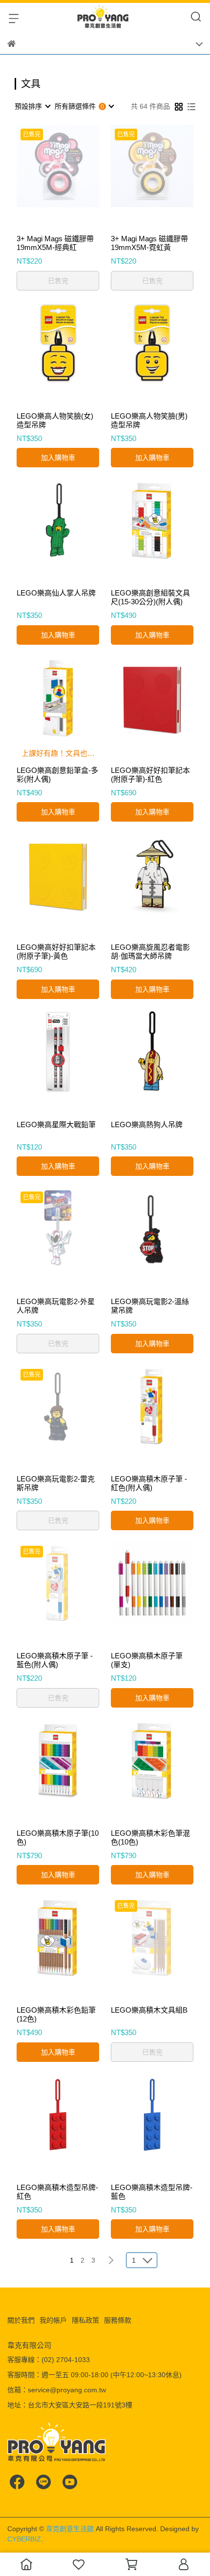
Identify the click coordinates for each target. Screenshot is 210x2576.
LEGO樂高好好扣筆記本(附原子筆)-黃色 (56, 952)
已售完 (58, 281)
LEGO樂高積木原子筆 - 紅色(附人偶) (149, 1483)
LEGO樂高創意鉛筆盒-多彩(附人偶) (57, 775)
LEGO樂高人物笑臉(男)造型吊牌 (149, 420)
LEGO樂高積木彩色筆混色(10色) (150, 1837)
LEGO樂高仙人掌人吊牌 (56, 593)
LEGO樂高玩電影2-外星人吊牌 (56, 1306)
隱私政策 (85, 2320)
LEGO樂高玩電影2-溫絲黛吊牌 (150, 1306)
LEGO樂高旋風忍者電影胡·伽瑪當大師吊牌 (150, 952)
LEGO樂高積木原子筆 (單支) (147, 1660)
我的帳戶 (53, 2320)
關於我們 (21, 2320)
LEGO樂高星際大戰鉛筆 (56, 1125)
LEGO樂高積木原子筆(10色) (58, 1837)
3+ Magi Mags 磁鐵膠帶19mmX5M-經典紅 (55, 243)
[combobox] (32, 106)
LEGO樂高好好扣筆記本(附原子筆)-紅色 (150, 775)
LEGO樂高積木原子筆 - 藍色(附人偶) (55, 1660)
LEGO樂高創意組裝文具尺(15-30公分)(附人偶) (150, 597)
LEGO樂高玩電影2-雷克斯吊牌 (56, 1483)
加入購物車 (58, 458)
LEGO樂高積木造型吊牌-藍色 (152, 2192)
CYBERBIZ (24, 2539)
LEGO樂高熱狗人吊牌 (147, 1125)
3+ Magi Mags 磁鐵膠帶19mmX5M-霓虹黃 (149, 243)
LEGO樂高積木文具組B (149, 2010)
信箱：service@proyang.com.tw (57, 2390)
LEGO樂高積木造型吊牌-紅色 (57, 2192)
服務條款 (118, 2320)
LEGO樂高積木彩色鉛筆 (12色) (56, 2014)
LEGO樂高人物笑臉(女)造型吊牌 (55, 420)
